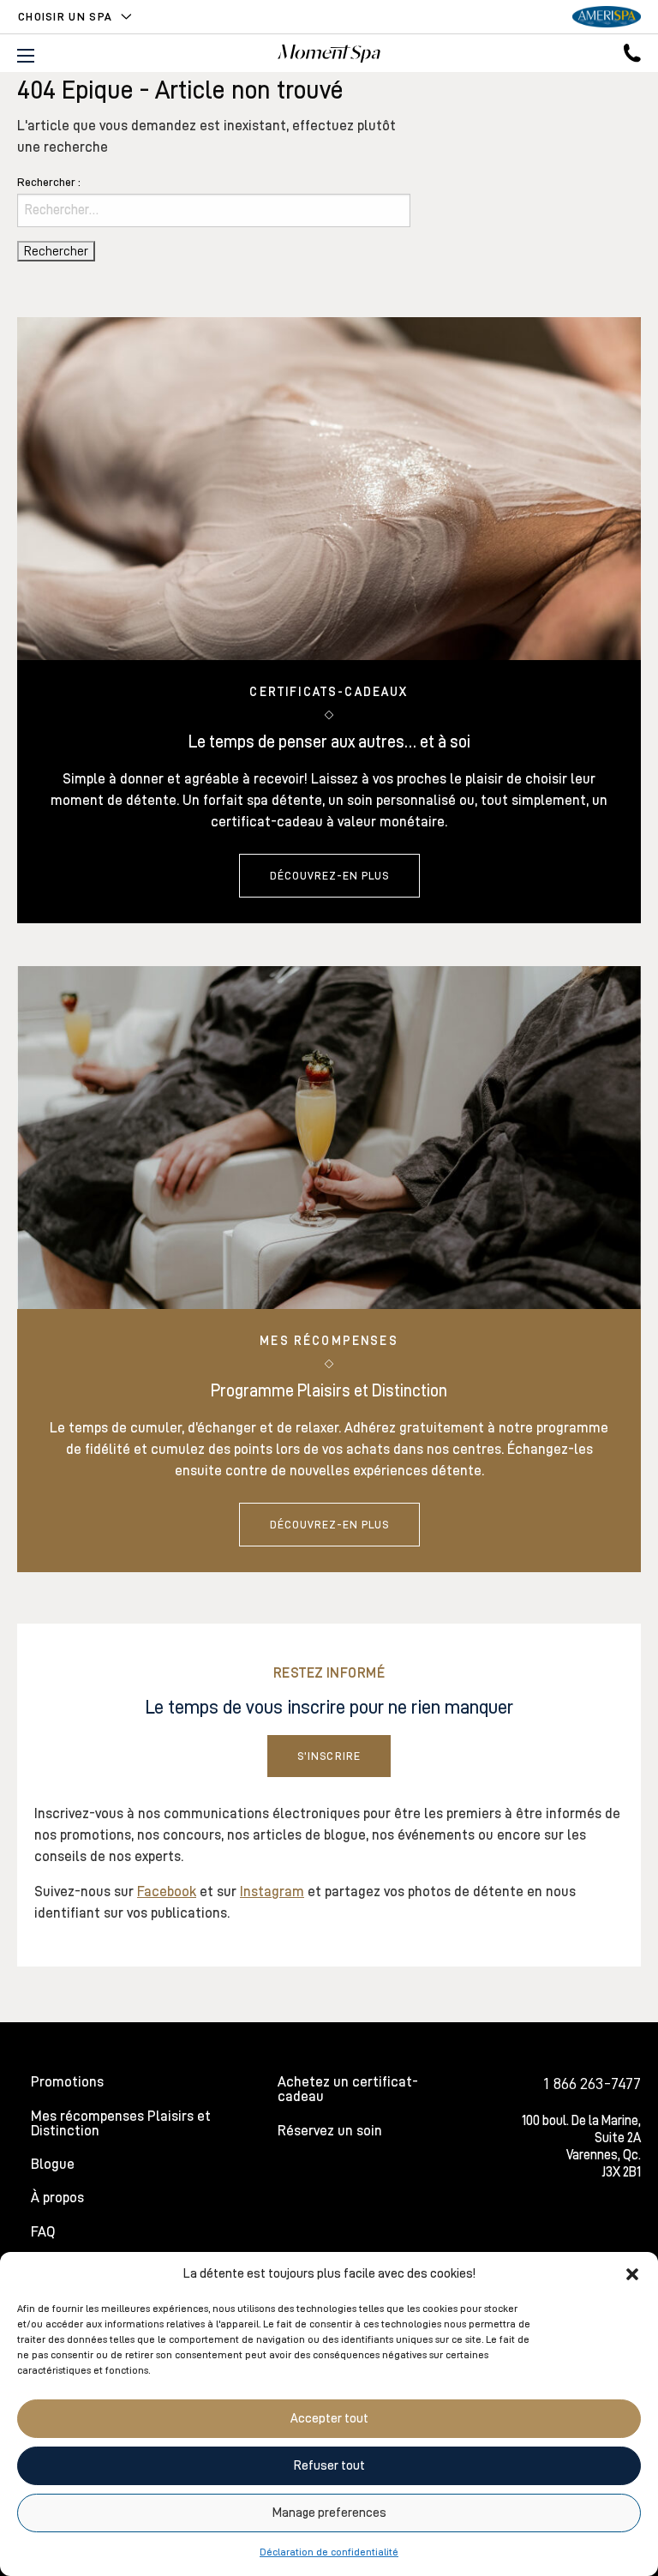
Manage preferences (329, 2513)
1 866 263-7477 (592, 2083)
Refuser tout (329, 2466)
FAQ (43, 2232)
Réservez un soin (330, 2131)
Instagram (272, 1891)
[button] (632, 2274)
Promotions (67, 2082)
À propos (57, 2198)
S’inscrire (329, 1756)
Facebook (167, 1891)
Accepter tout (329, 2419)
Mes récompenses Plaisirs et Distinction (121, 2123)
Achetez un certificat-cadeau (348, 2089)
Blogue (53, 2164)
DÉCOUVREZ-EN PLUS (329, 876)
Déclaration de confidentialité (329, 2552)
